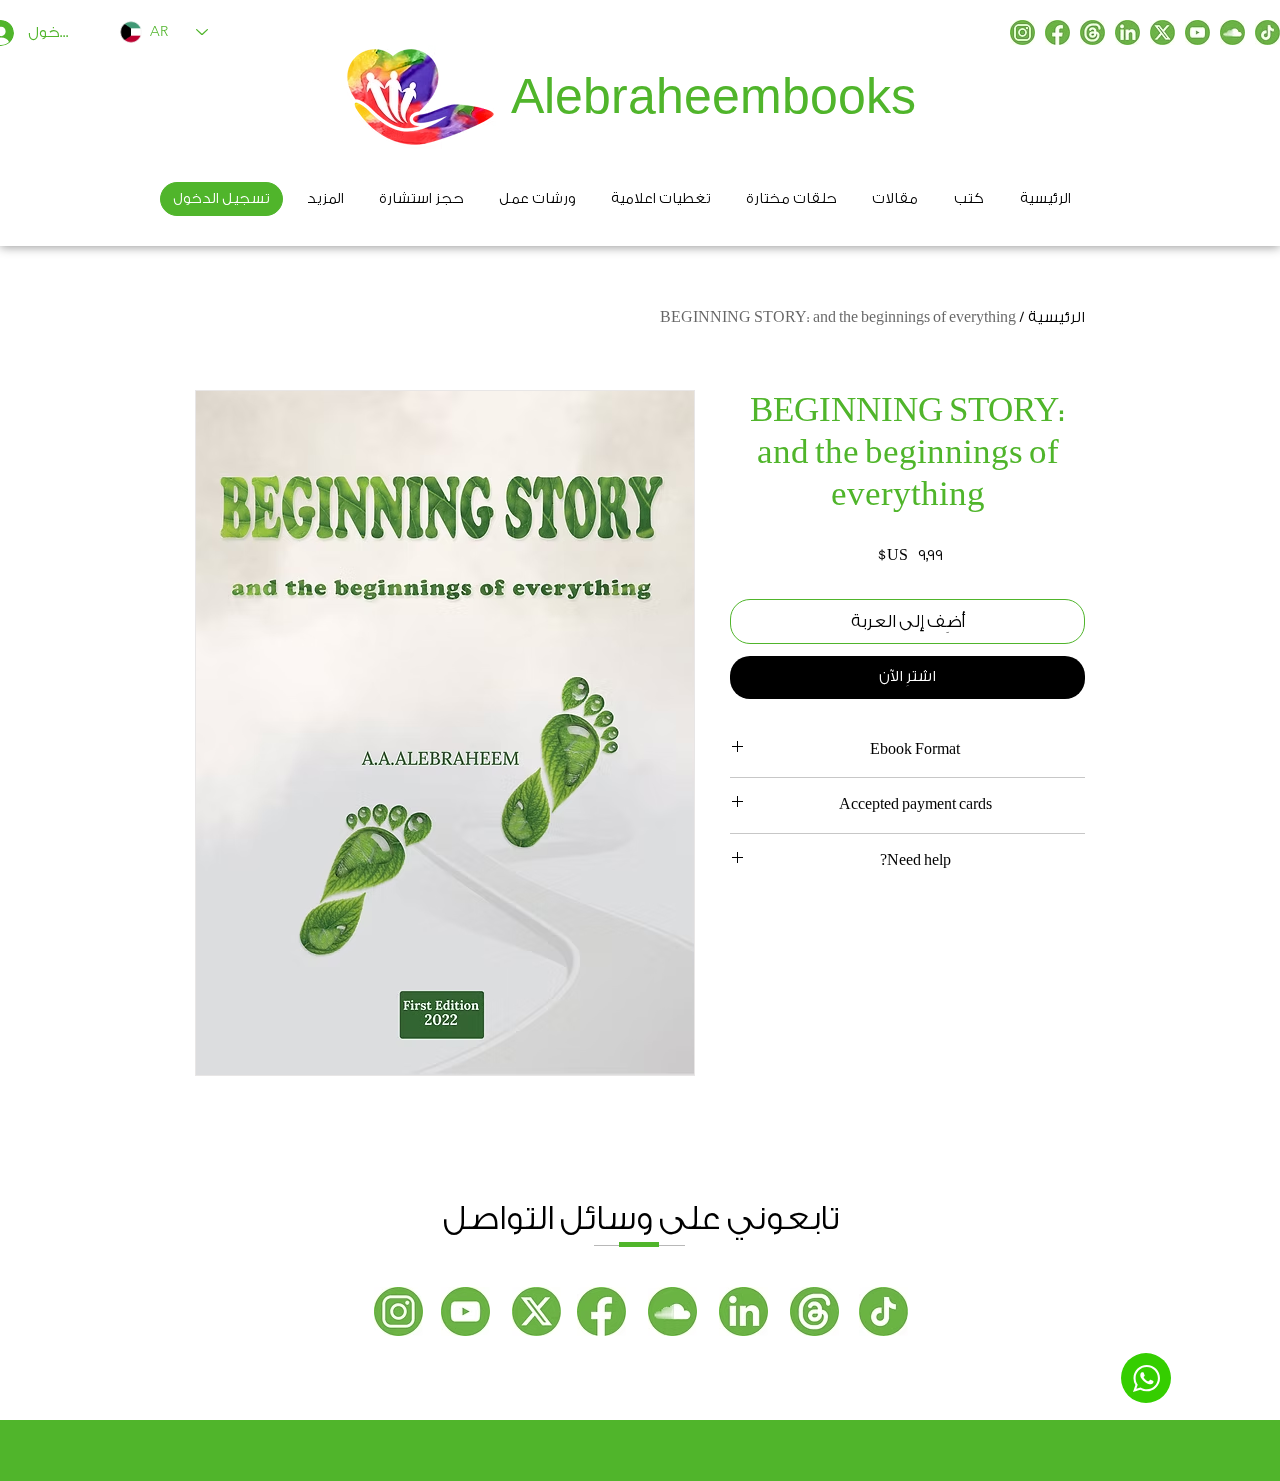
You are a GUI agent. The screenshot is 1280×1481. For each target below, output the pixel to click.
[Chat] (1146, 1378)
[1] (1022, 32)
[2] (1057, 32)
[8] (1267, 32)
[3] (1197, 32)
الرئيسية (1056, 317)
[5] (1162, 32)
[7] (1092, 32)
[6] (1127, 32)
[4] (1232, 32)
